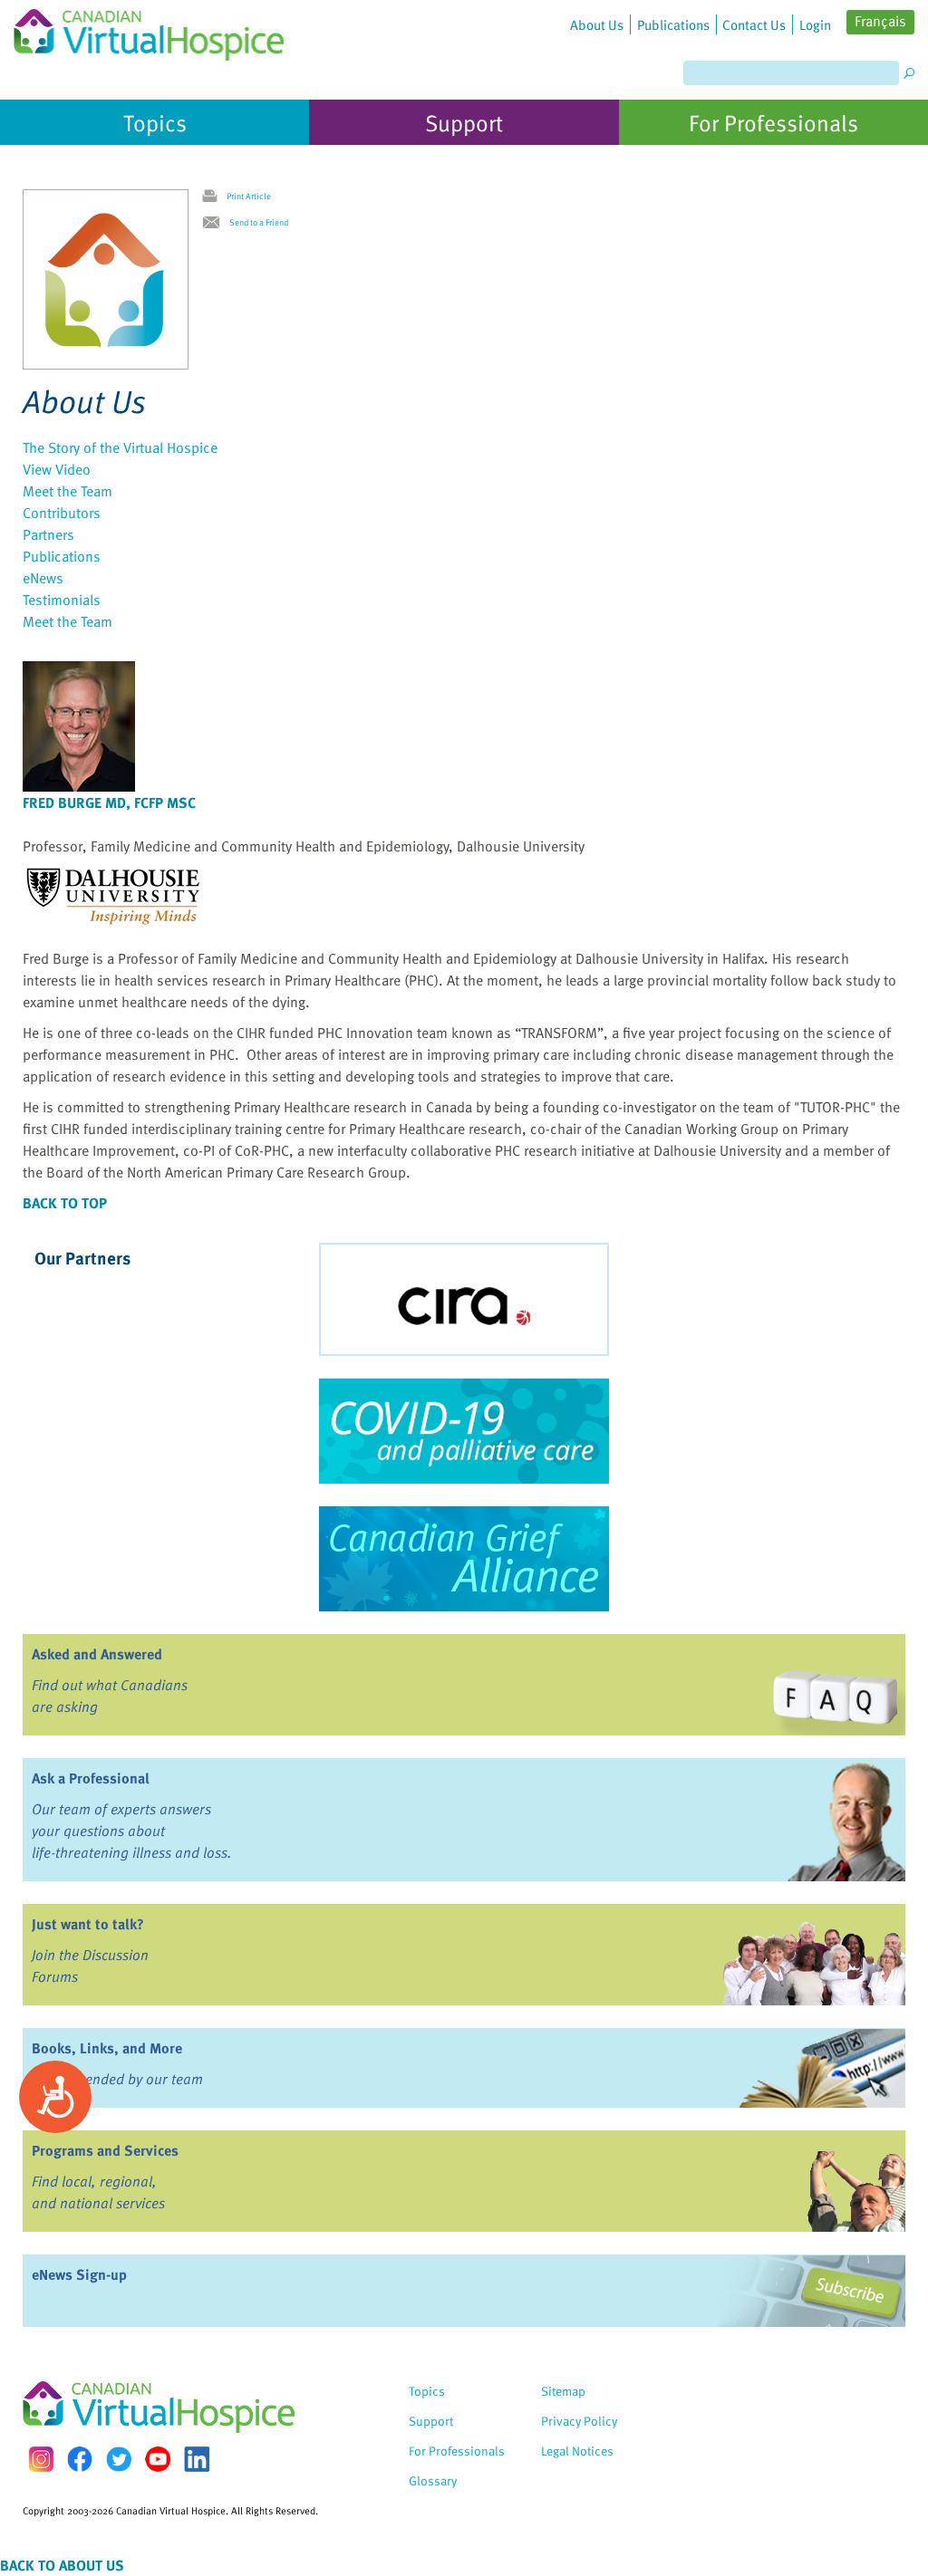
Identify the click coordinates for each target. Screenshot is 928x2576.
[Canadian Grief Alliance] (464, 1559)
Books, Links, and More (107, 2048)
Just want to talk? (88, 1924)
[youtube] (158, 2459)
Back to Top (65, 1203)
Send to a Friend (259, 222)
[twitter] (119, 2459)
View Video (57, 469)
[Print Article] (214, 197)
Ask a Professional (91, 1778)
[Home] (149, 30)
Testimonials (62, 600)
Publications (62, 556)
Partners (48, 534)
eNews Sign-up (79, 2274)
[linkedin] (197, 2459)
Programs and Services (105, 2150)
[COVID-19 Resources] (464, 1431)
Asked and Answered (97, 1654)
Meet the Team (68, 491)
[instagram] (41, 2459)
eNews (43, 578)
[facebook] (80, 2459)
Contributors (62, 513)
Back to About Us (62, 2565)
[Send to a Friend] (216, 223)
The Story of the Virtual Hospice (120, 447)
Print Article (249, 196)
